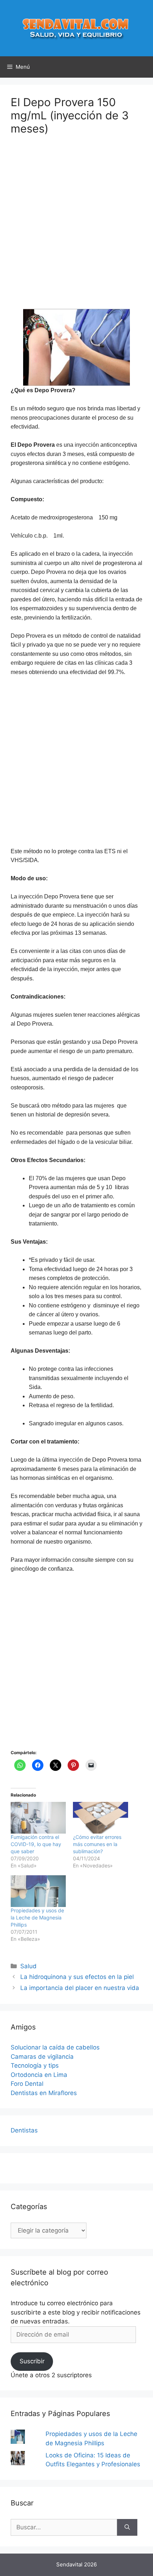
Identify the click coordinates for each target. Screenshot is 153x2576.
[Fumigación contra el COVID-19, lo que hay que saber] (38, 1818)
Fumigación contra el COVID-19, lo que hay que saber (36, 1844)
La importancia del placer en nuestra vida (80, 1988)
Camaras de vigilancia (42, 2057)
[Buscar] (127, 2528)
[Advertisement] (76, 227)
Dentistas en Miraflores (44, 2093)
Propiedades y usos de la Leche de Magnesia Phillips (37, 1917)
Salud (28, 1966)
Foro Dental (27, 2084)
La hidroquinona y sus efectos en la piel (77, 1977)
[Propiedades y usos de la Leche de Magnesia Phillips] (38, 1891)
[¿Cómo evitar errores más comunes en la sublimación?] (101, 1818)
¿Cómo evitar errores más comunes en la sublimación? (97, 1844)
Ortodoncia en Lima (39, 2075)
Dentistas (24, 2130)
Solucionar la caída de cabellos (55, 2047)
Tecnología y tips (35, 2066)
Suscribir (32, 2361)
